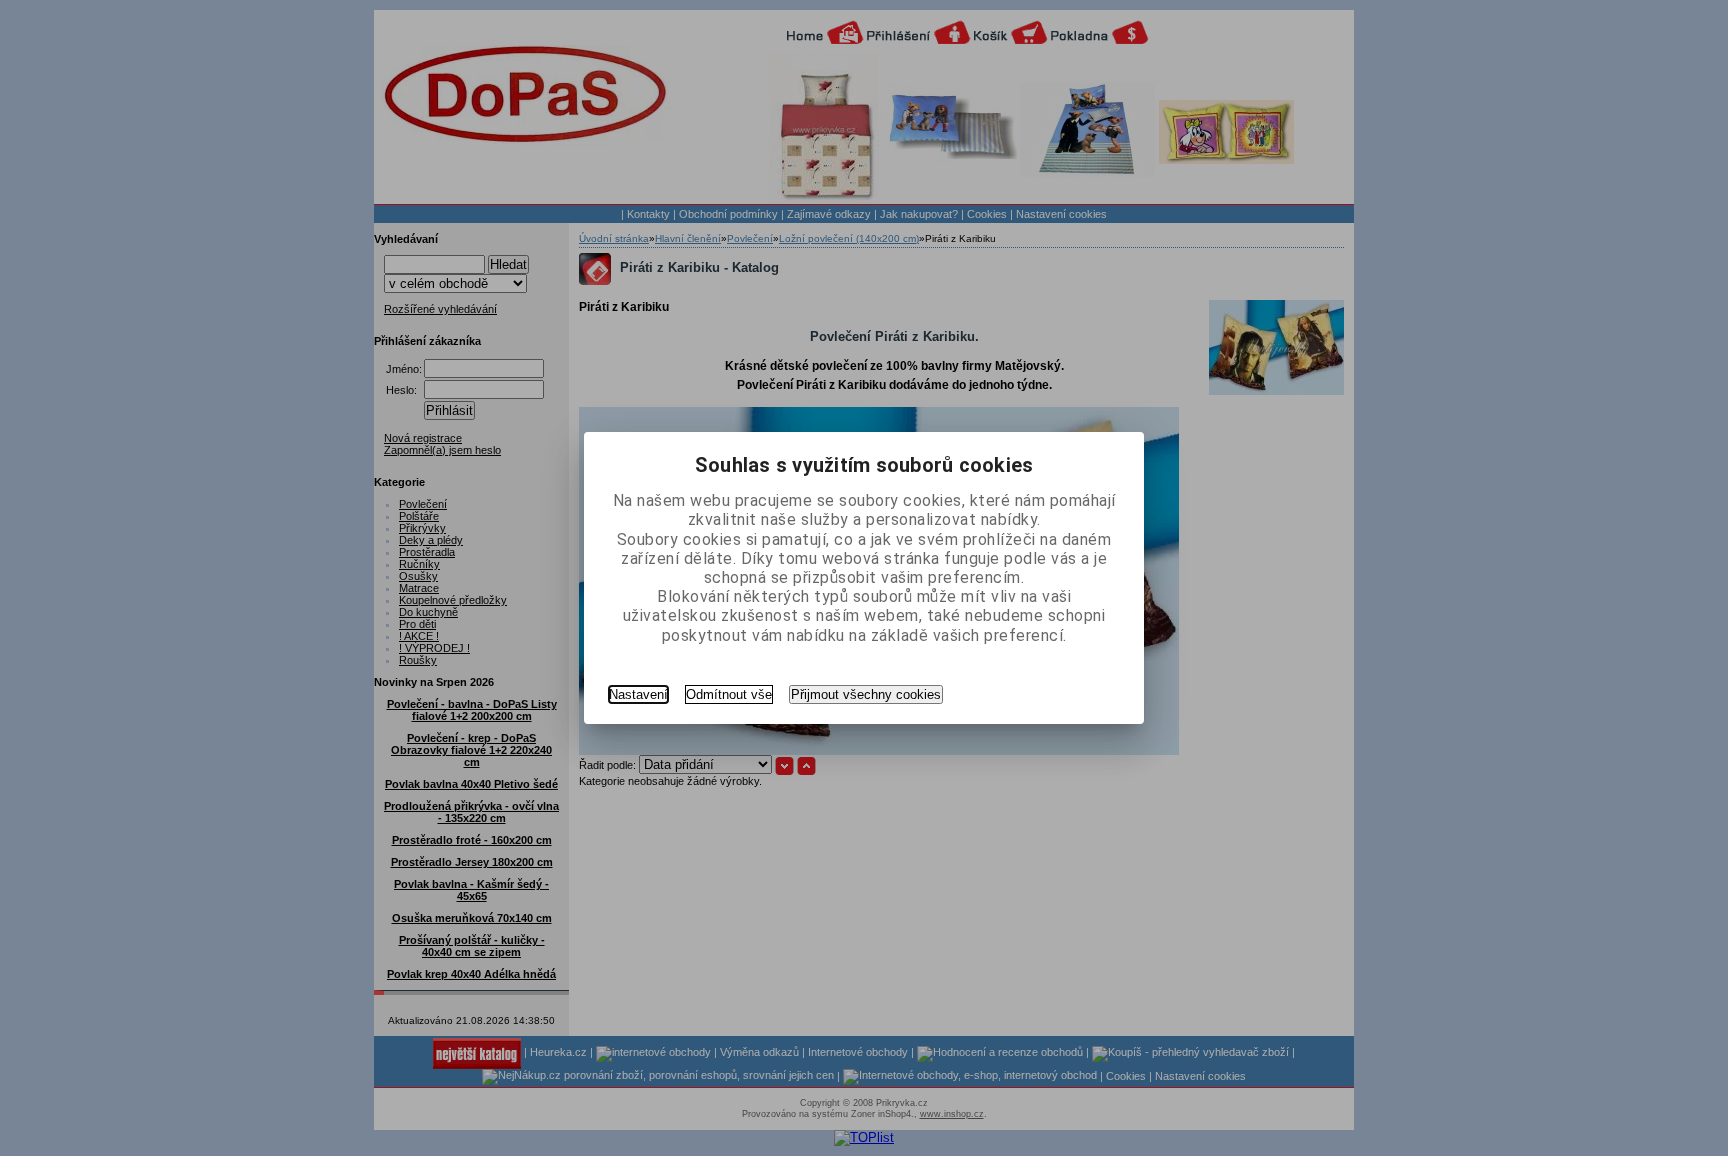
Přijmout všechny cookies (866, 694)
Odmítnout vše (729, 694)
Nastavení (638, 694)
